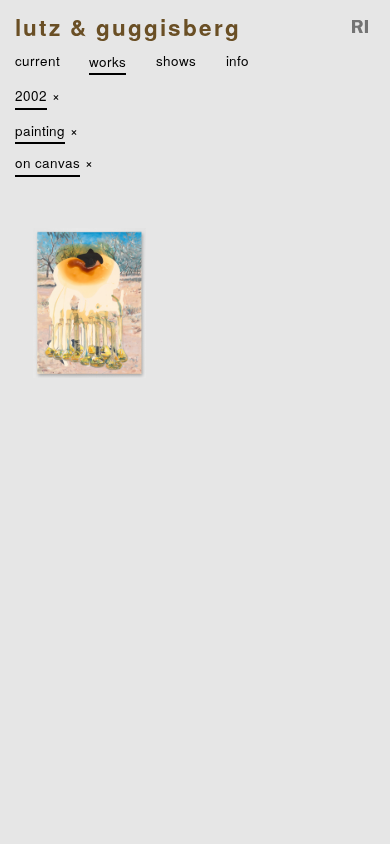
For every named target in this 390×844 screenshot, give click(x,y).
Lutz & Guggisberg (128, 27)
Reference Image (361, 27)
